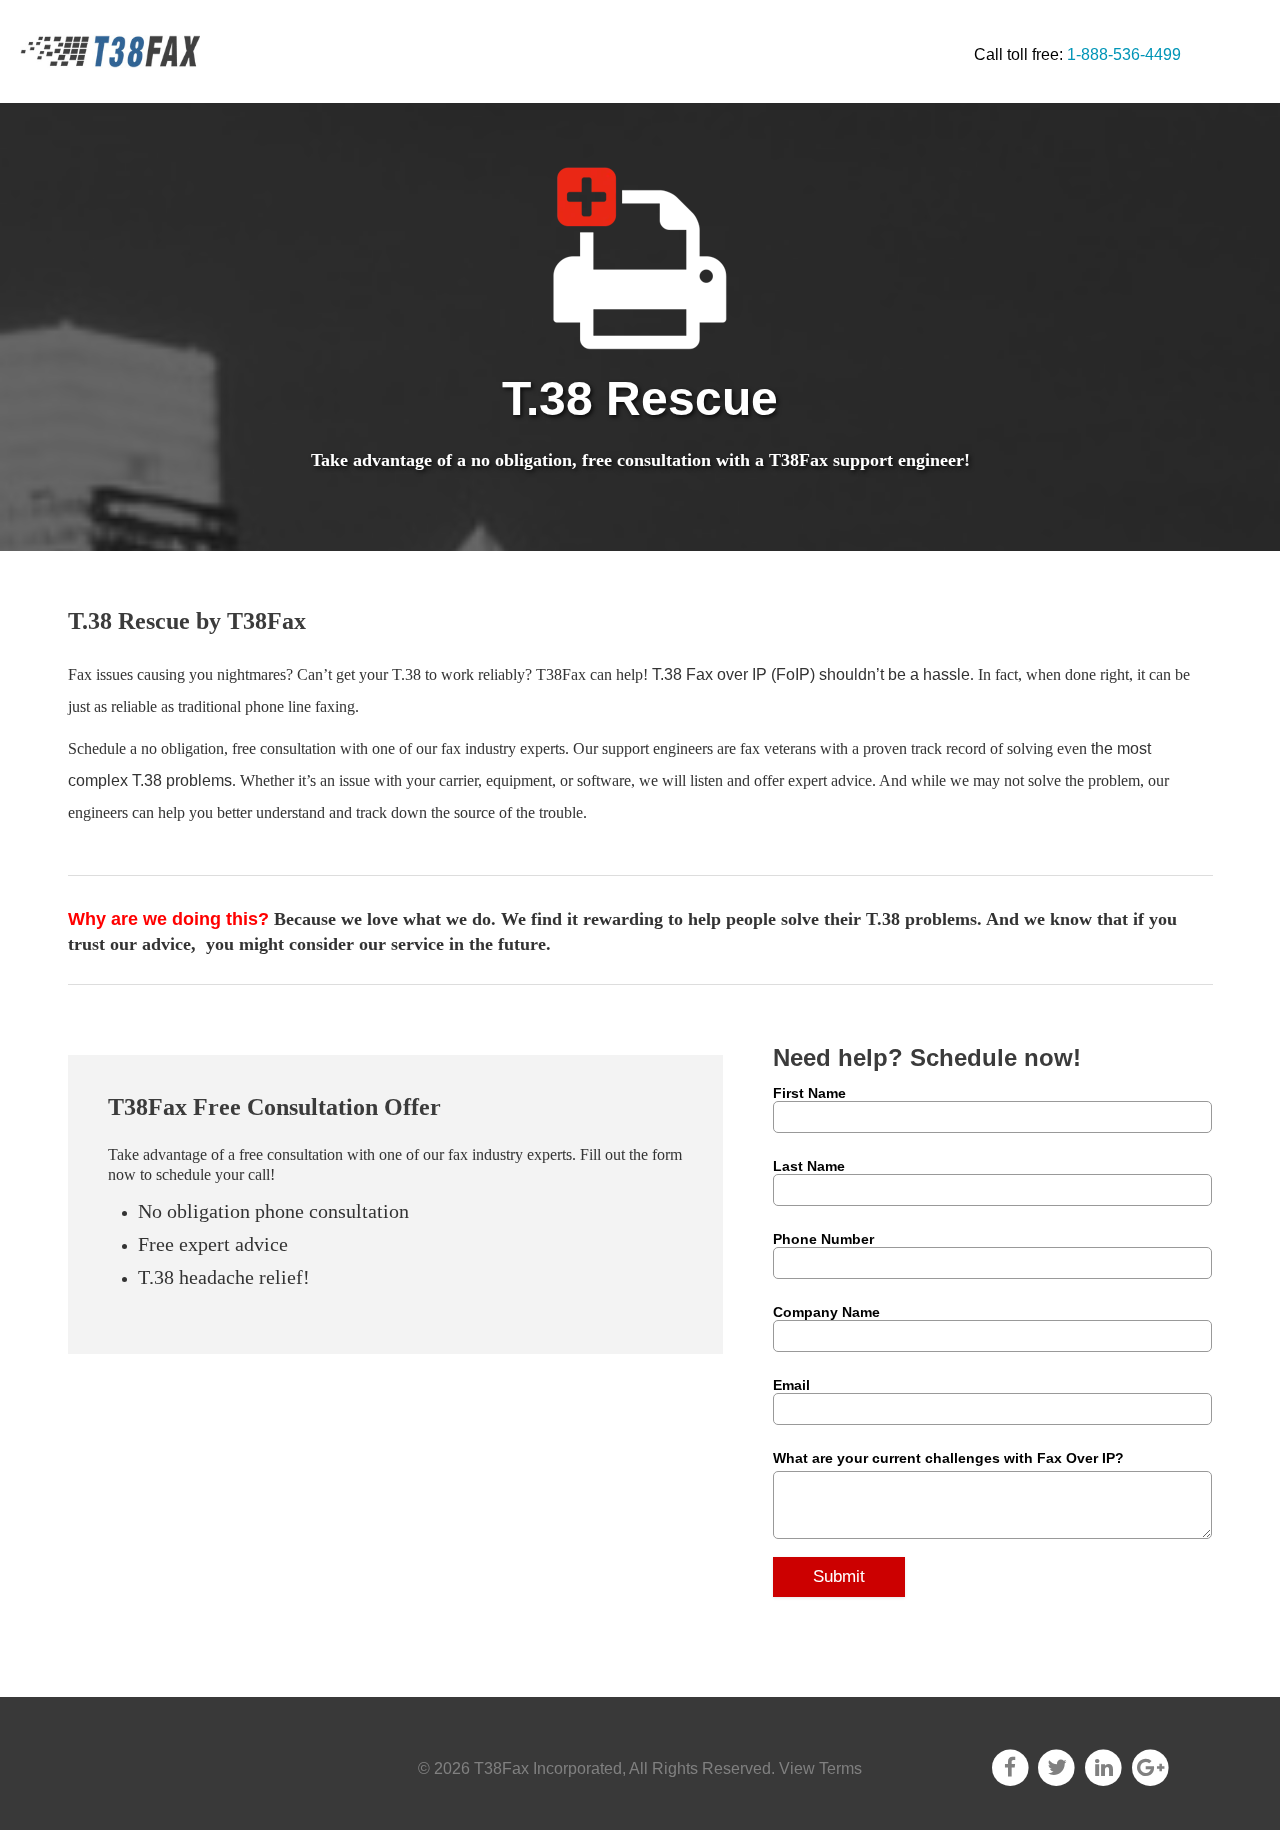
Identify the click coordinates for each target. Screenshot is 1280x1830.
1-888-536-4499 (1124, 54)
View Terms (820, 1768)
